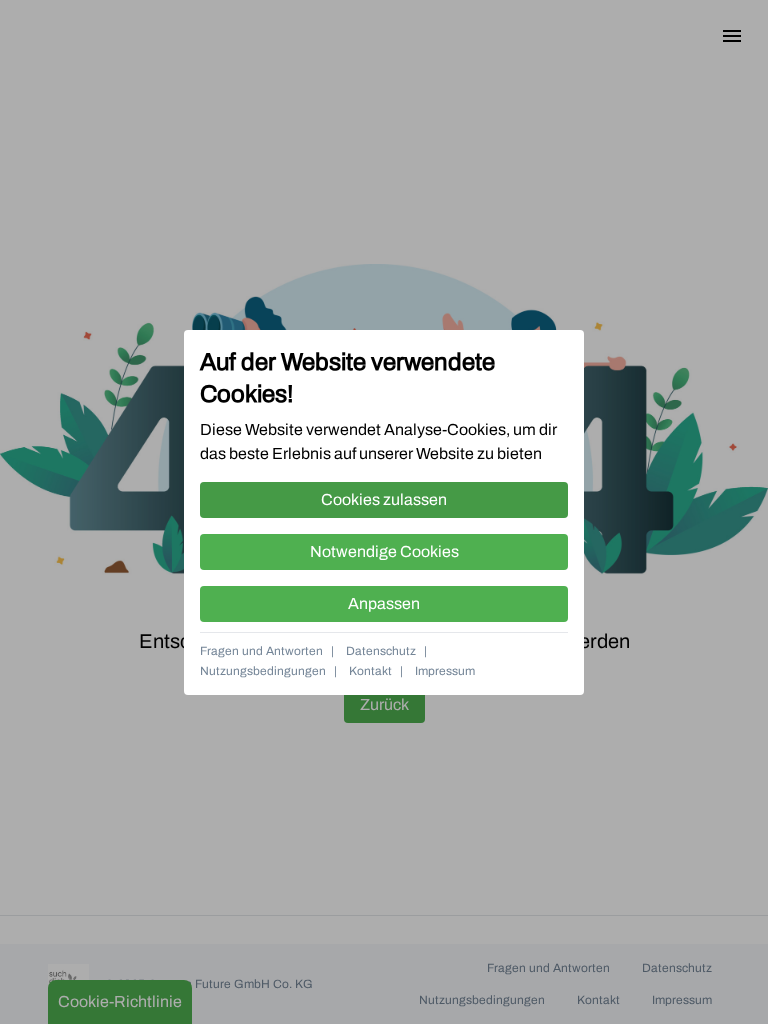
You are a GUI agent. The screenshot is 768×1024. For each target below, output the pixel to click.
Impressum (445, 671)
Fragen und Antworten (261, 651)
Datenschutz (381, 651)
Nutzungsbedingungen (263, 671)
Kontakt (370, 671)
